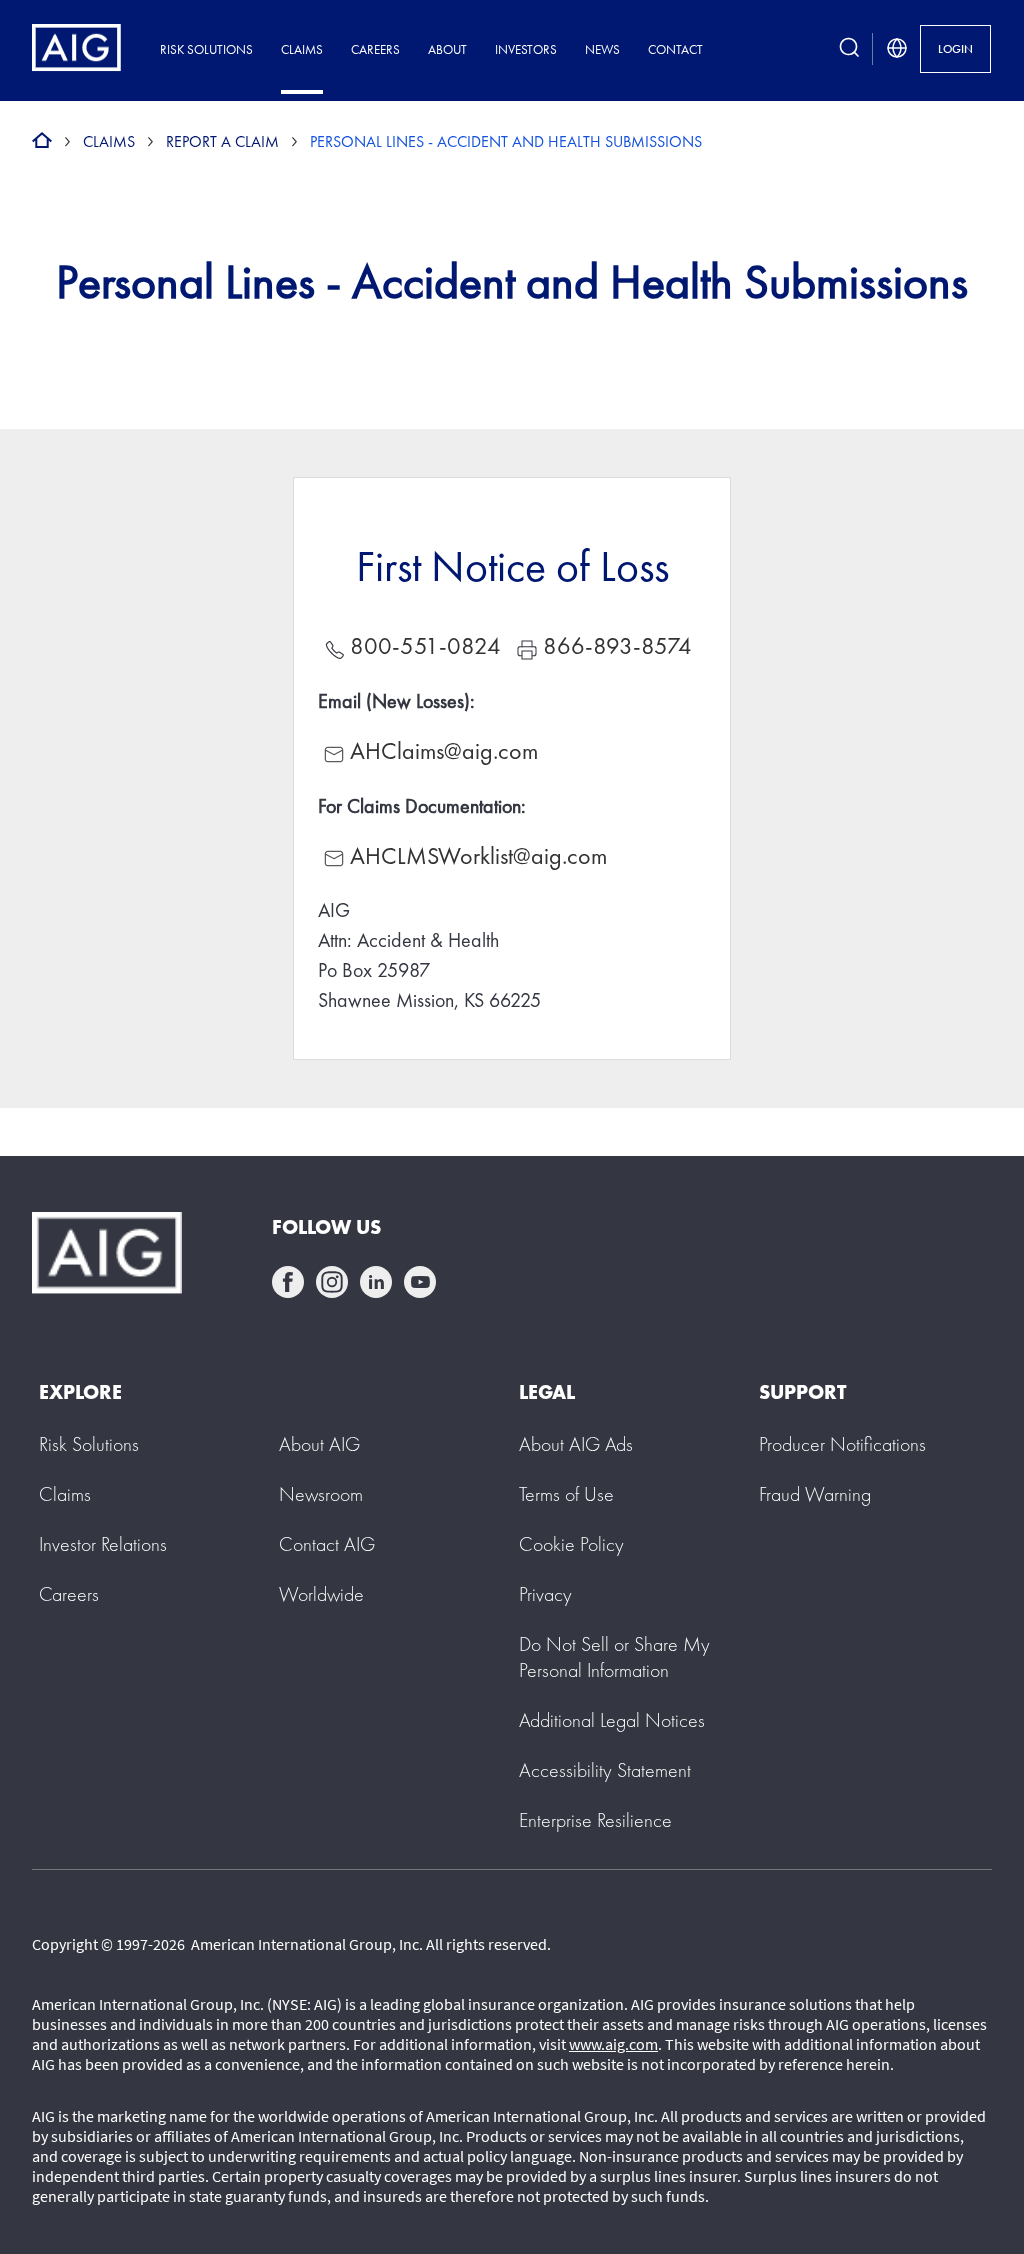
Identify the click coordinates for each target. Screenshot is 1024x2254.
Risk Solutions (206, 49)
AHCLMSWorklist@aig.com (478, 855)
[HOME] (42, 141)
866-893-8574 (617, 645)
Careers (375, 49)
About (447, 49)
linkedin (376, 1282)
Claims (302, 49)
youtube (420, 1282)
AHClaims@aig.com (444, 750)
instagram (332, 1282)
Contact (675, 49)
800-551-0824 (425, 645)
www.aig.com (613, 2044)
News (602, 49)
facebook (288, 1282)
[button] (614, 1657)
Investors (526, 49)
